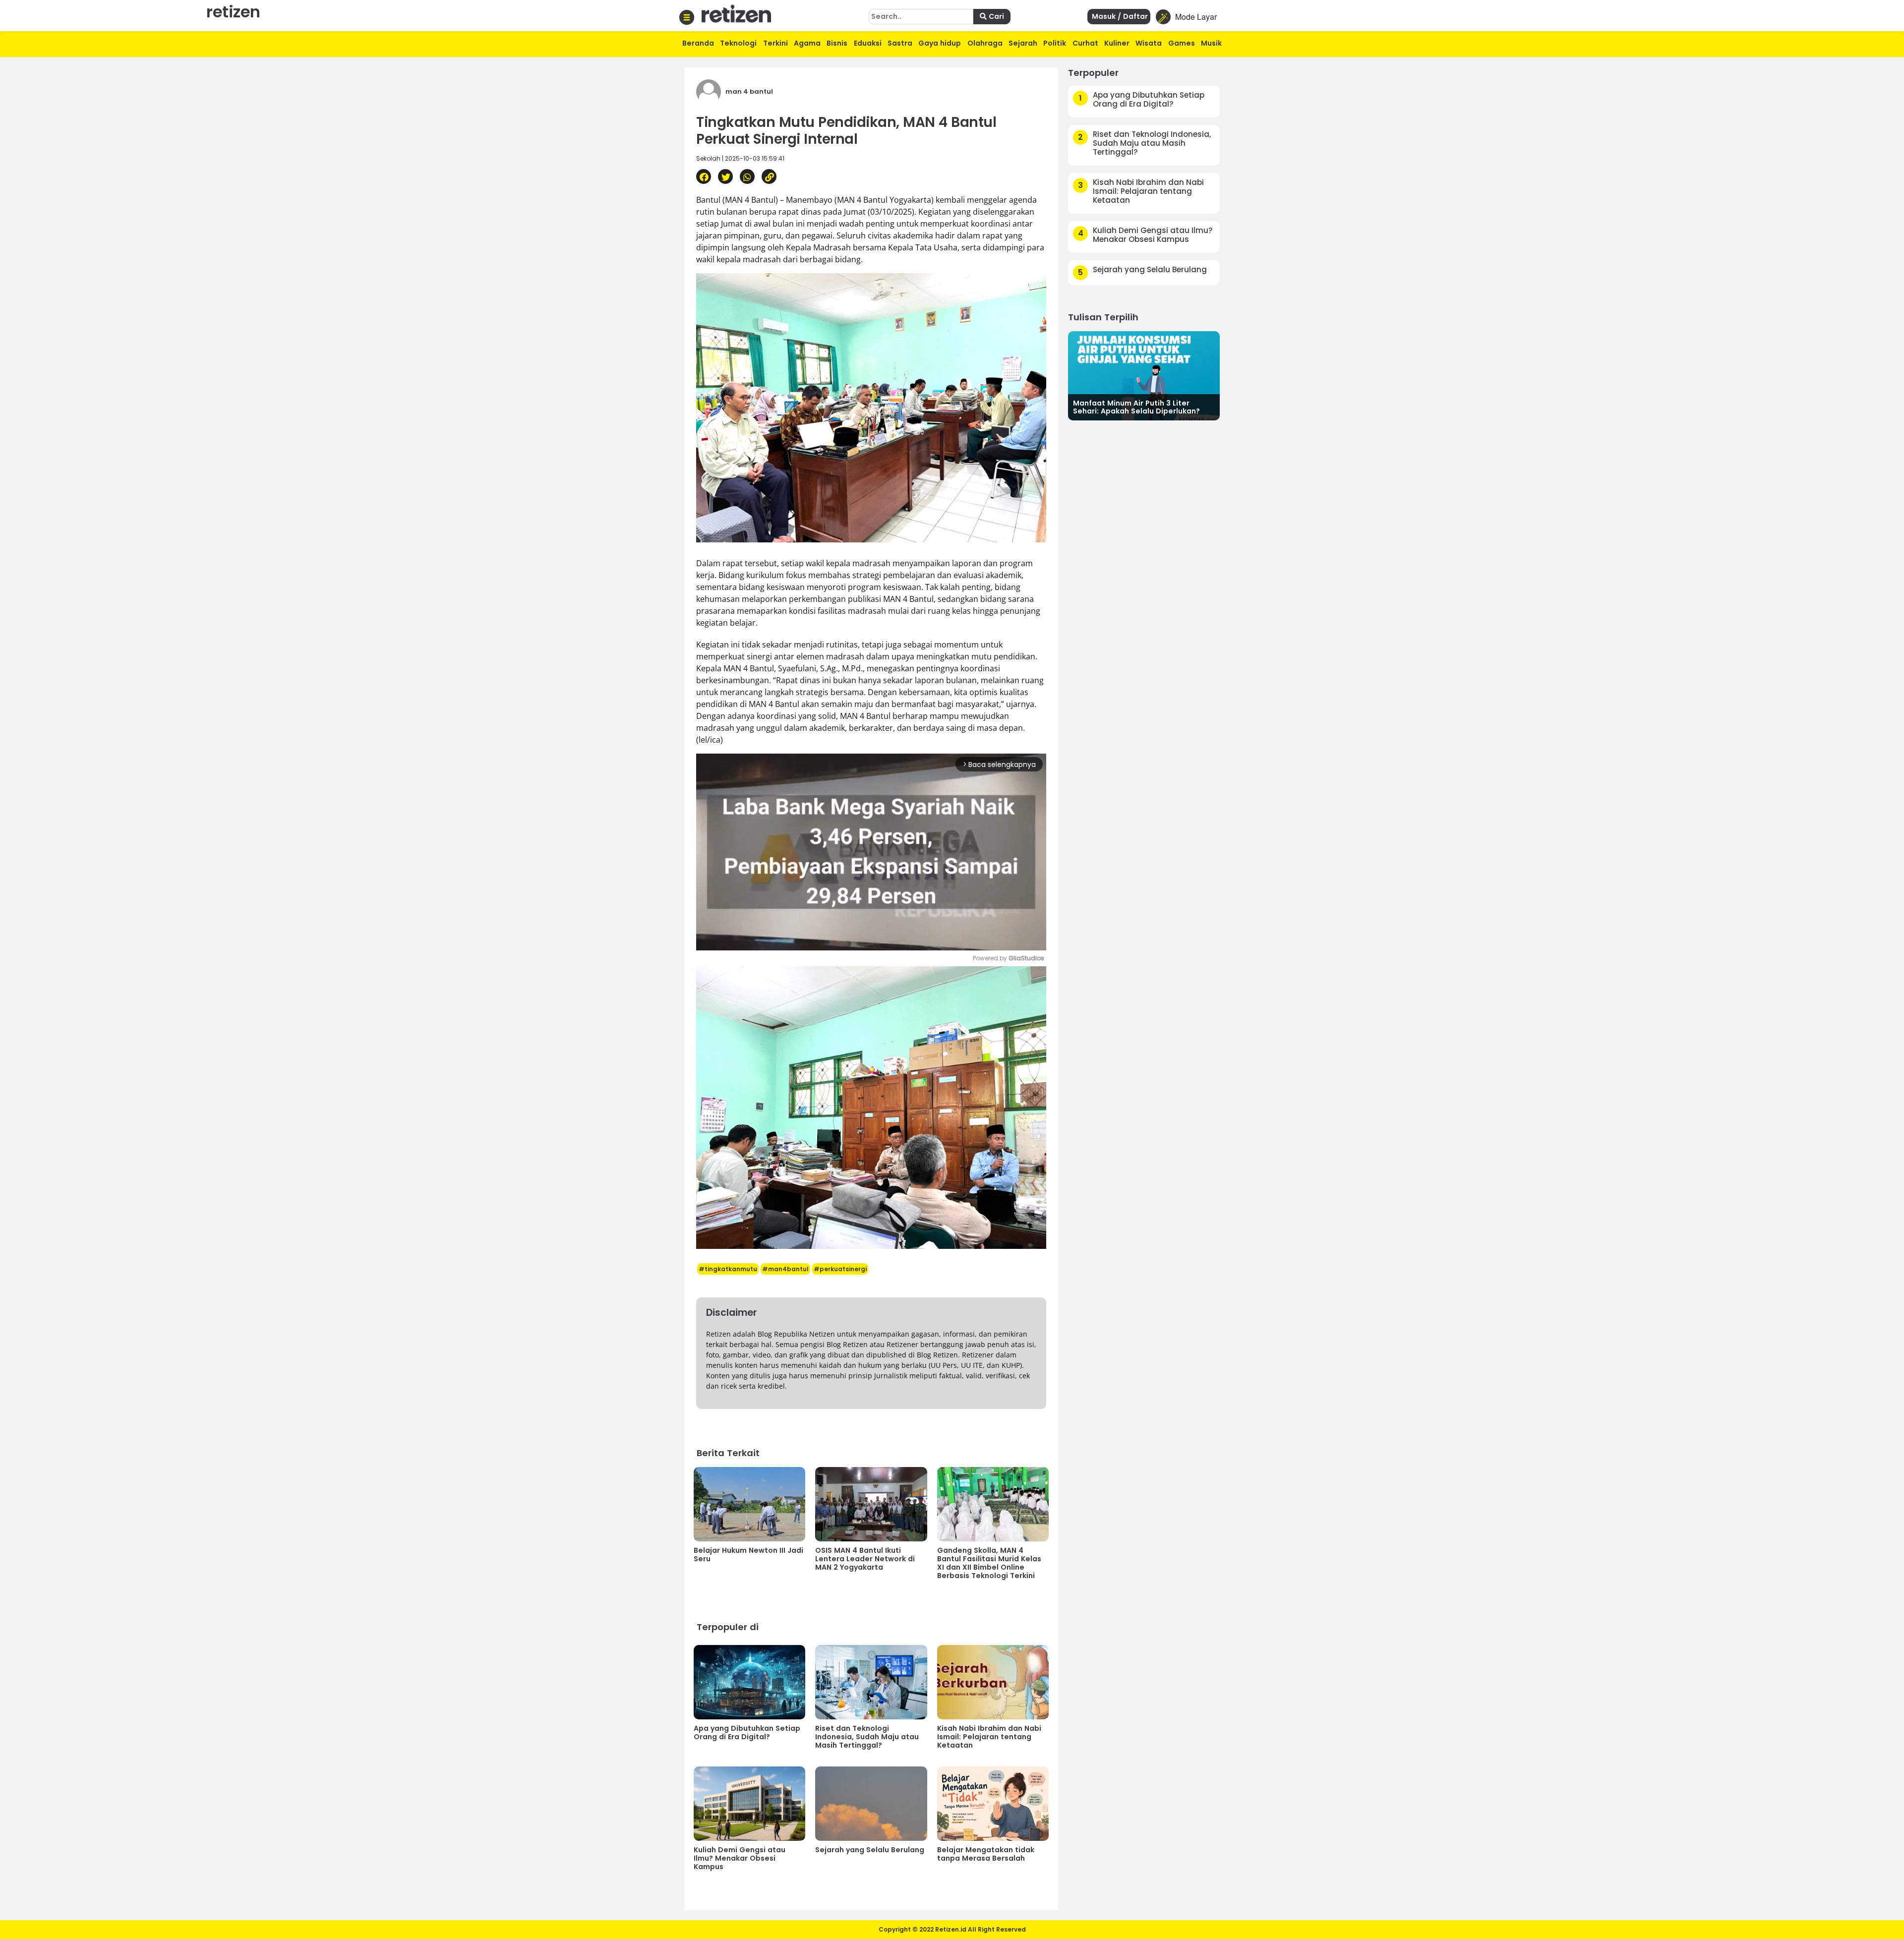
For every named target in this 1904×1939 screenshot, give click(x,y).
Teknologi (738, 43)
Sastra (900, 43)
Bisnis (837, 43)
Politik (1055, 43)
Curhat (1085, 43)
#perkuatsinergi (840, 1269)
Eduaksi (868, 43)
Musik (1211, 43)
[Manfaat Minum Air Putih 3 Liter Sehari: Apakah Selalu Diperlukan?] (1144, 375)
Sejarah (1023, 43)
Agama (807, 43)
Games (1182, 43)
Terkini (775, 43)
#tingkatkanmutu (728, 1269)
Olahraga (985, 43)
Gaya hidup (940, 43)
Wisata (1149, 43)
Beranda (698, 43)
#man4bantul (785, 1269)
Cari (995, 16)
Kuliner (1117, 43)
